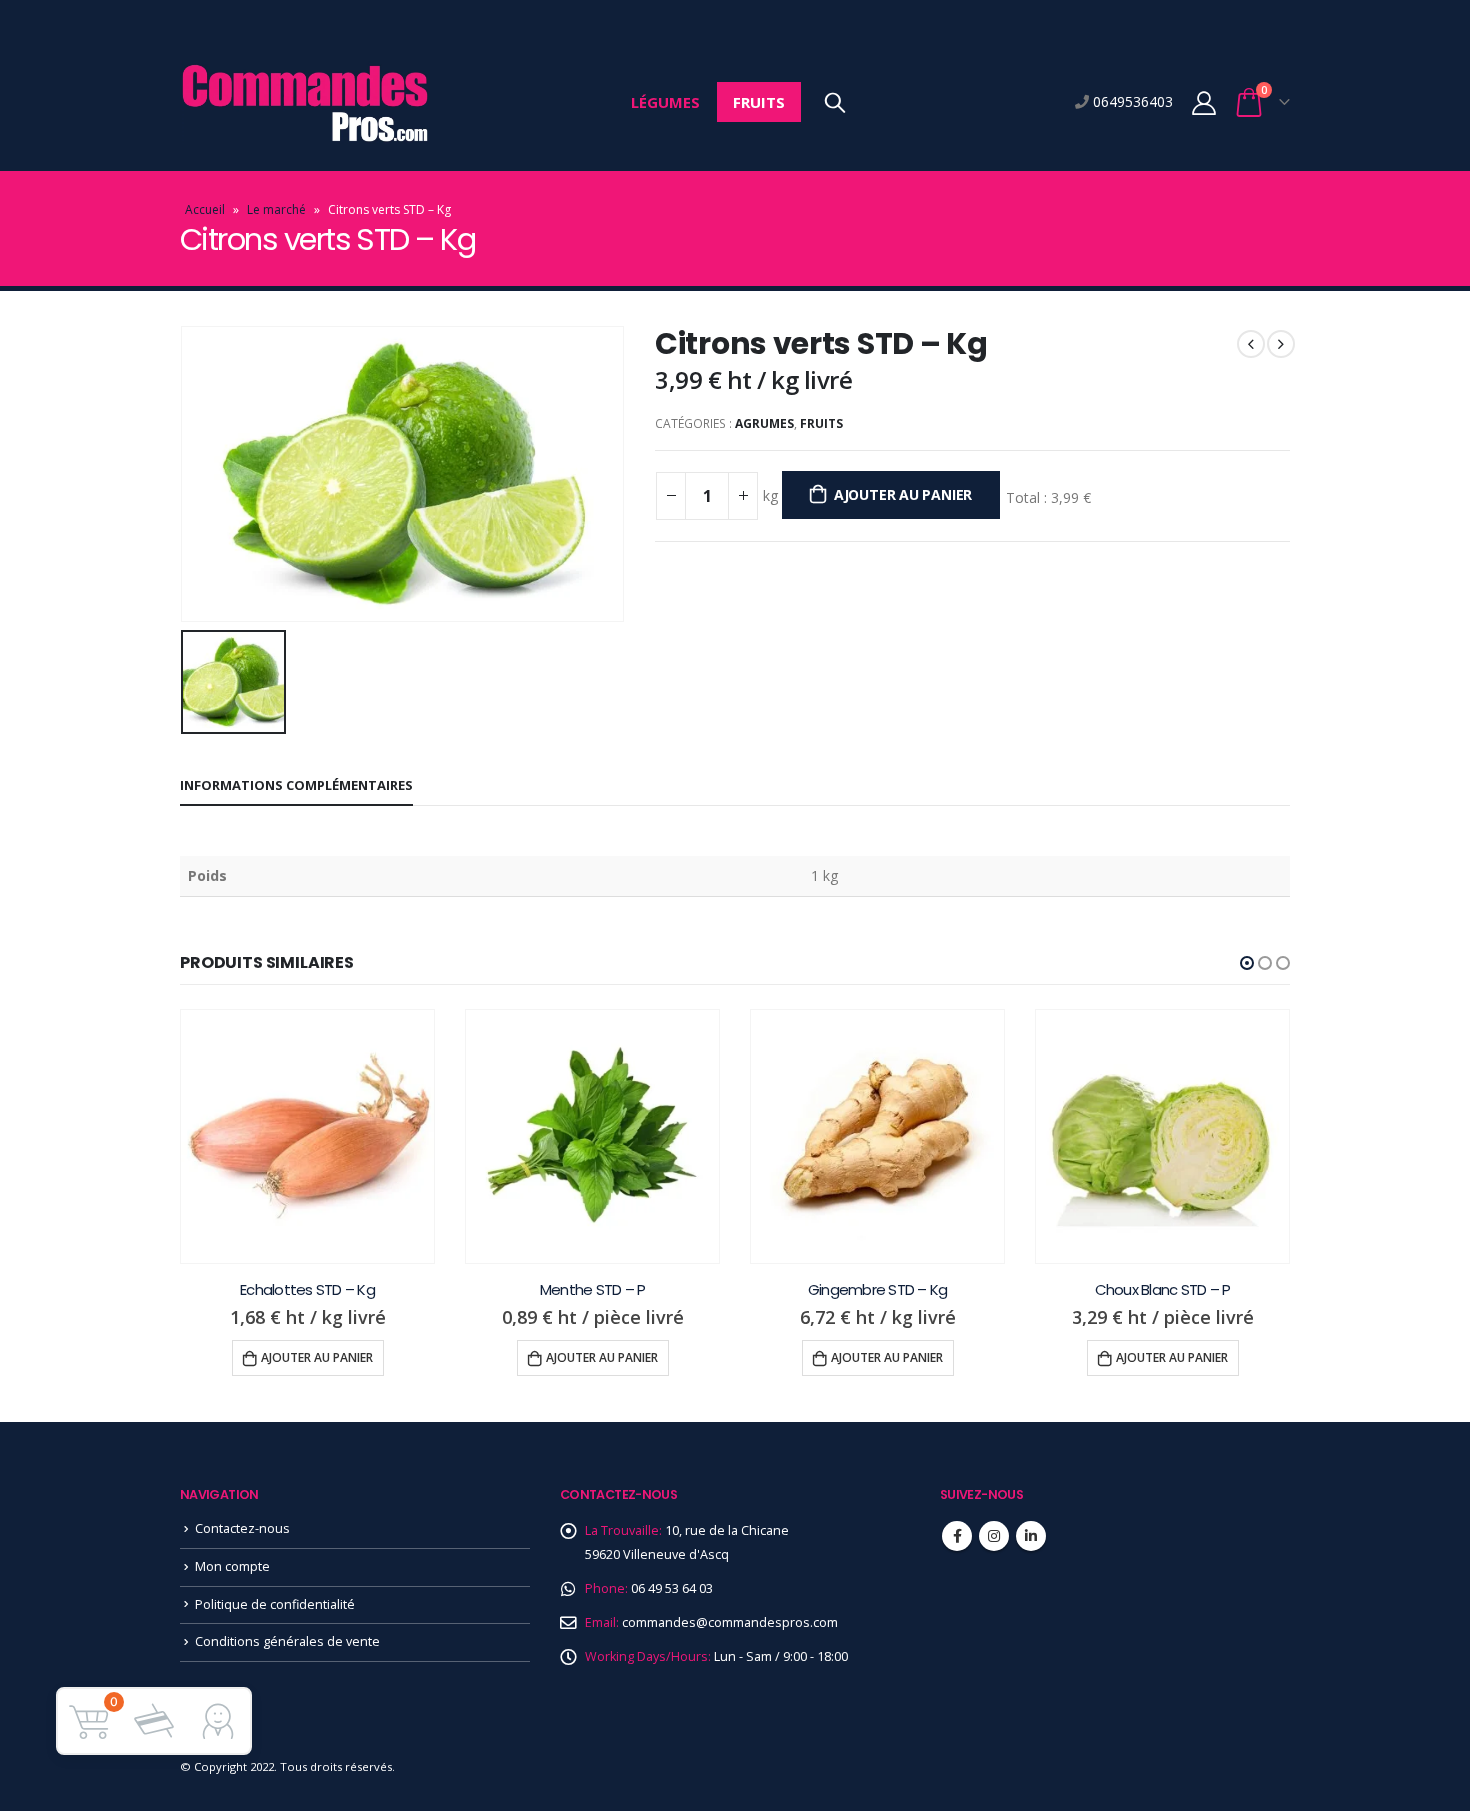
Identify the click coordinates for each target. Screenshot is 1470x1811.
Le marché (276, 209)
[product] (307, 1136)
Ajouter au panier (903, 494)
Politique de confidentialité (275, 1604)
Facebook (957, 1536)
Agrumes (764, 423)
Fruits (759, 102)
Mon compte (232, 1566)
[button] (1247, 963)
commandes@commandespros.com (730, 1622)
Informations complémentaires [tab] (296, 785)
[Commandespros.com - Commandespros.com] (305, 102)
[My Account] (1203, 102)
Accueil (205, 209)
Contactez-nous (242, 1528)
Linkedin (1031, 1536)
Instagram (994, 1536)
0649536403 (1131, 101)
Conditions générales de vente (287, 1641)
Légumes (665, 102)
